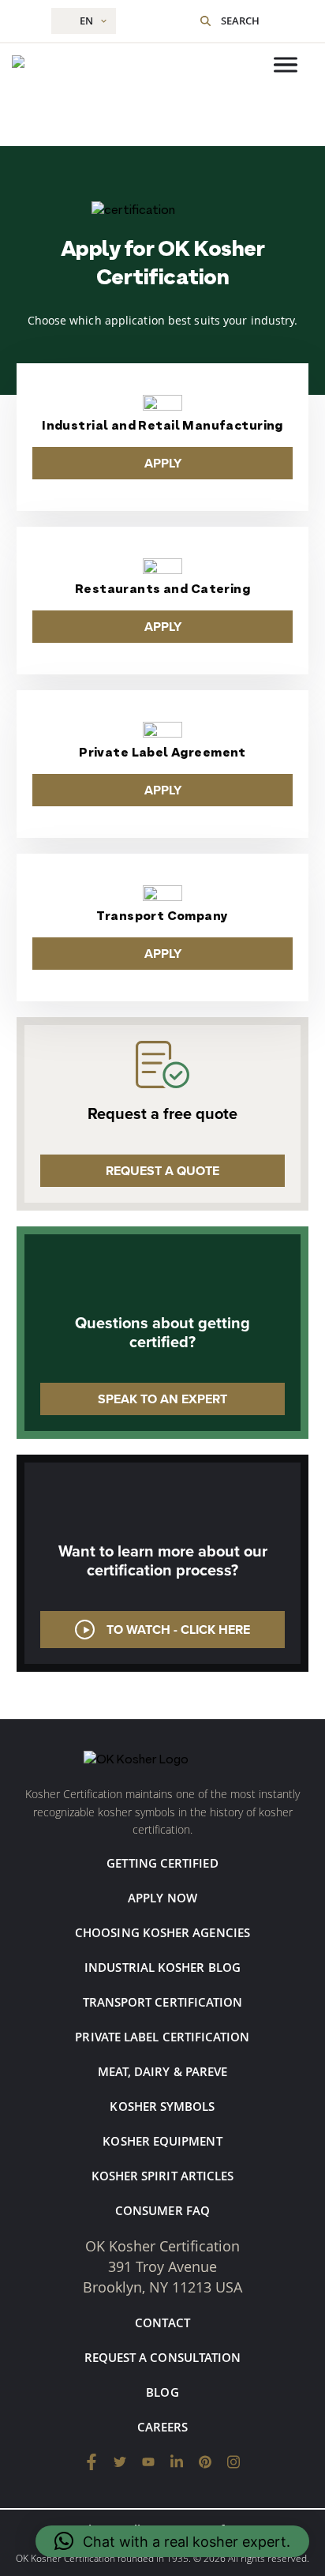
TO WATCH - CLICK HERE (178, 1630)
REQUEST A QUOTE (162, 1171)
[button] (172, 2541)
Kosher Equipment (162, 2141)
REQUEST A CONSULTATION (163, 2357)
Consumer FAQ (162, 2210)
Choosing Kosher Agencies (162, 1932)
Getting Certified (162, 1863)
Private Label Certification (162, 2037)
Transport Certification (163, 2002)
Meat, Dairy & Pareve (163, 2071)
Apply (163, 463)
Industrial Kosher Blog (162, 1967)
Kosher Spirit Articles (163, 2176)
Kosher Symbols (162, 2106)
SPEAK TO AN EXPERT (162, 1399)
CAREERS (163, 2427)
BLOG (162, 2392)
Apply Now (162, 1898)
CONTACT (162, 2323)
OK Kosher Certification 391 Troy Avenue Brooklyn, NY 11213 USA (162, 2266)
